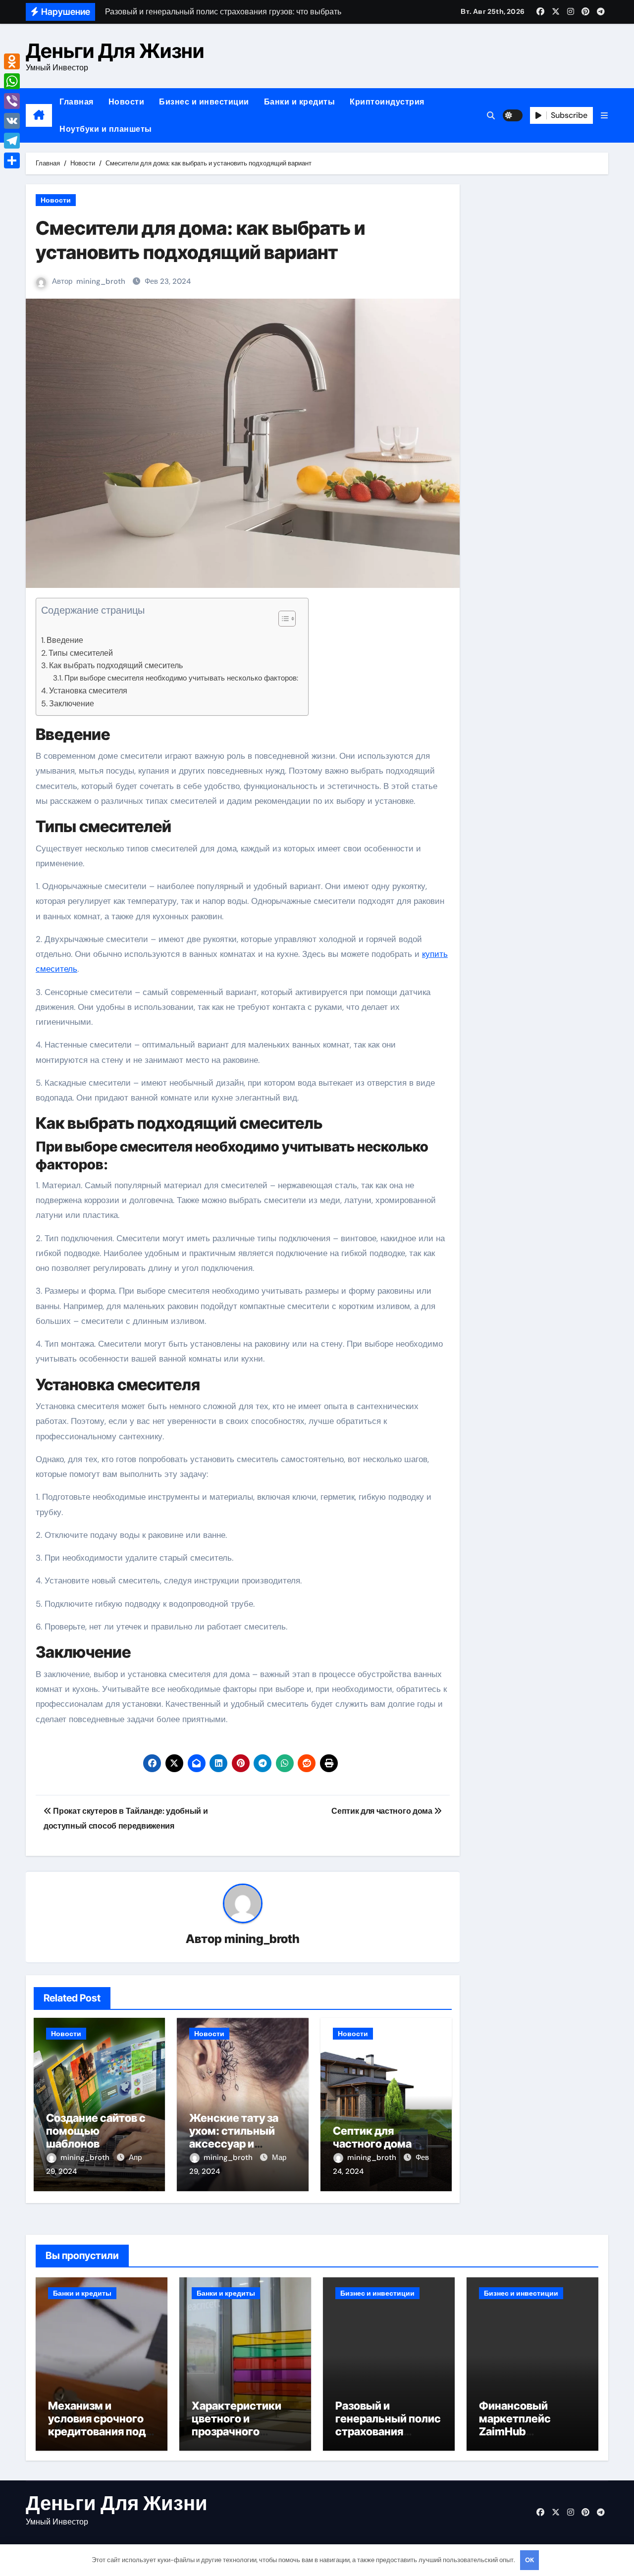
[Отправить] (12, 160)
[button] (604, 116)
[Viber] (12, 101)
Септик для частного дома (372, 2137)
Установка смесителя (88, 691)
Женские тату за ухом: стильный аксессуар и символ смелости (237, 2137)
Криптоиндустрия (387, 102)
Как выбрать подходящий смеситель (116, 665)
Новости (127, 102)
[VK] (12, 121)
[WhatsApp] (12, 81)
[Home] (39, 115)
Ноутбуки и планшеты (106, 129)
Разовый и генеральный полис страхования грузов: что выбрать (388, 2432)
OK (529, 2560)
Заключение (72, 704)
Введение (65, 640)
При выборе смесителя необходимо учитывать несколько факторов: (181, 678)
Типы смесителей (81, 653)
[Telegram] (12, 141)
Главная (77, 102)
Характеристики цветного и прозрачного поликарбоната (237, 2425)
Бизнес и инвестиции (204, 102)
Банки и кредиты (300, 102)
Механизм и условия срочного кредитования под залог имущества (97, 2425)
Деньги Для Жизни (115, 51)
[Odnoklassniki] (12, 61)
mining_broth (101, 281)
